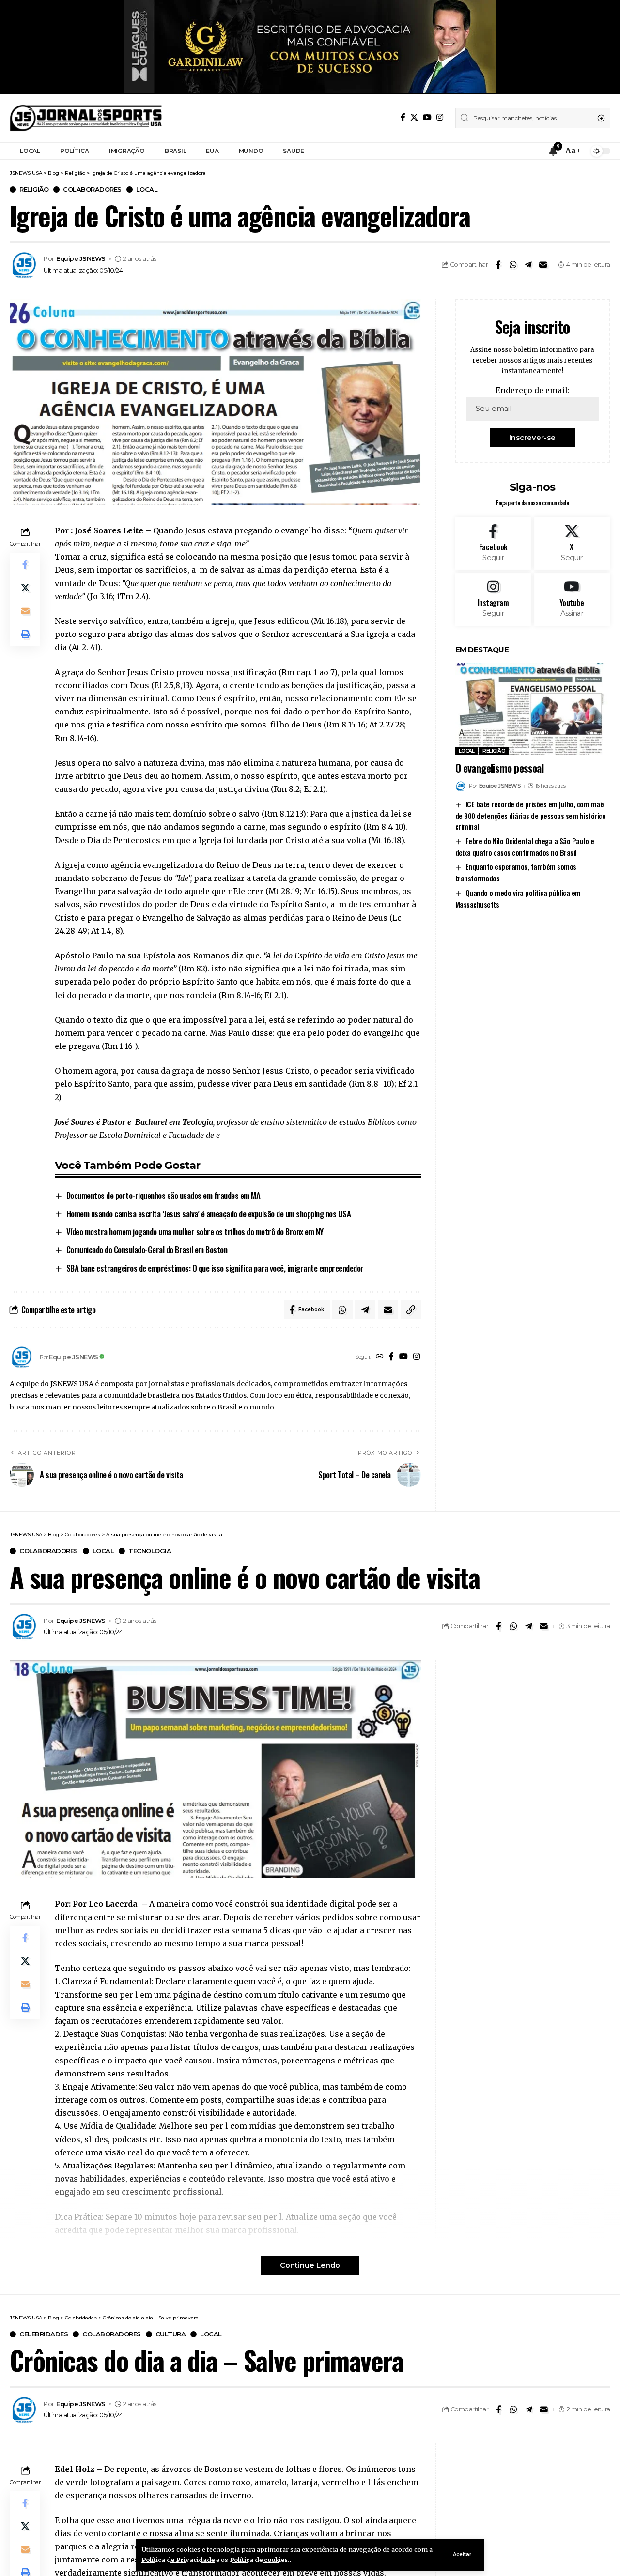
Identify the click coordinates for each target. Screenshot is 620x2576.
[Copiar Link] (411, 1310)
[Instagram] (440, 117)
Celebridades (44, 2334)
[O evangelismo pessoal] (533, 709)
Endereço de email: (533, 390)
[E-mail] (543, 265)
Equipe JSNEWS (81, 259)
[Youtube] (572, 599)
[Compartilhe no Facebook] (498, 265)
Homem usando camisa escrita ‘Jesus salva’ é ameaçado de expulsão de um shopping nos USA (209, 1214)
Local (147, 189)
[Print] (25, 634)
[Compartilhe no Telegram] (528, 265)
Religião (34, 189)
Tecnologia (150, 1551)
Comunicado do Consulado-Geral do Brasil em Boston (147, 1250)
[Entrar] (535, 151)
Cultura (171, 2334)
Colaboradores (92, 189)
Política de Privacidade (178, 2560)
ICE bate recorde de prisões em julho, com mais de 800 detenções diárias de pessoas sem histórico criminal (531, 815)
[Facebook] (403, 117)
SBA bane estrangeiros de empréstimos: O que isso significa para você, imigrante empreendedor (215, 1268)
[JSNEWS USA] (86, 118)
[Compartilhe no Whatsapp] (513, 265)
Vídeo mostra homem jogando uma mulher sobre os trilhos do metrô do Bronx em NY (195, 1232)
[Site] (380, 1357)
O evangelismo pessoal (499, 768)
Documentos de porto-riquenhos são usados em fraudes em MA (163, 1195)
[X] (414, 117)
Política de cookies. (260, 2560)
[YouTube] (427, 117)
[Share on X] (25, 588)
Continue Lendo (310, 2265)
